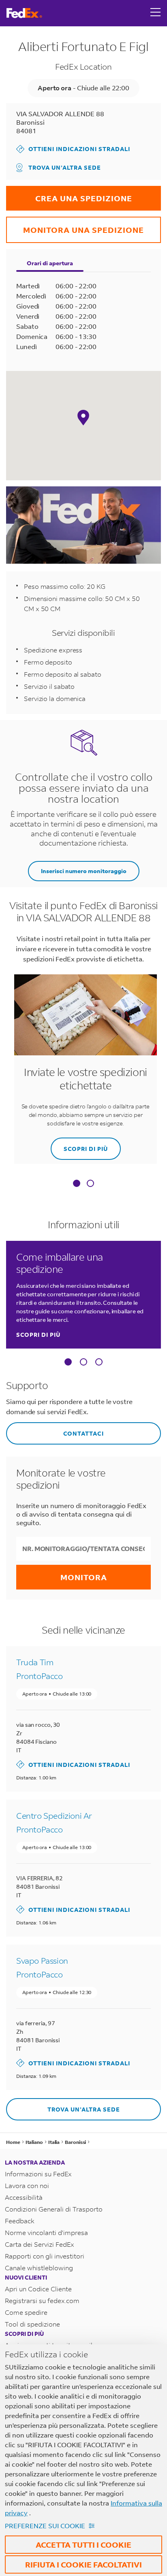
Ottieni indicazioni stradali (73, 149)
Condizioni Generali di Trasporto (54, 2209)
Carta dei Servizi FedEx (40, 2244)
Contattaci (55, 1430)
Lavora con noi (27, 2185)
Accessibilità (24, 2197)
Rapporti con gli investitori (45, 2256)
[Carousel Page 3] (99, 1362)
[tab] (77, 1184)
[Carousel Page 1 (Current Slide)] (68, 1362)
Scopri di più (38, 1335)
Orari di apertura (50, 263)
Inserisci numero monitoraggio (84, 871)
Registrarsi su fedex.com (42, 2300)
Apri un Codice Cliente (38, 2289)
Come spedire (26, 2312)
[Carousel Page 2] (83, 1362)
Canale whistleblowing (39, 2268)
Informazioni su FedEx (38, 2174)
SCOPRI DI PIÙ (79, 1145)
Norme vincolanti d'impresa (46, 2232)
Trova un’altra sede (65, 167)
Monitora (84, 1577)
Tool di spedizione (32, 2324)
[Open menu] (156, 13)
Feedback (20, 2221)
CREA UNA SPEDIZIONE (69, 195)
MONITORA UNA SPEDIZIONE (75, 226)
